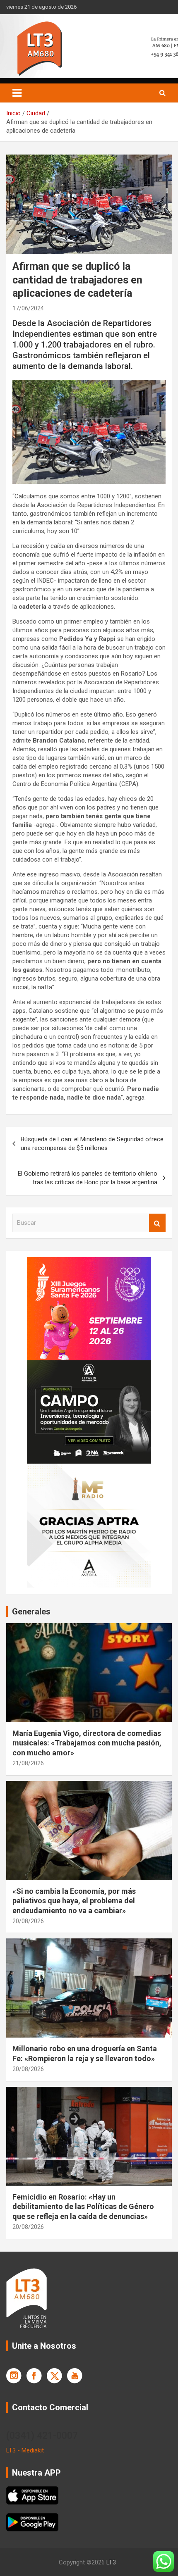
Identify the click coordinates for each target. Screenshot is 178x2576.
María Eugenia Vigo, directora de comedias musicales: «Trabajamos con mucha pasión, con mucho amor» (87, 1743)
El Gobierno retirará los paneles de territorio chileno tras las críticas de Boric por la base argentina (88, 1178)
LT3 (111, 2562)
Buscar (157, 1223)
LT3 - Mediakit (25, 2450)
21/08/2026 (28, 1763)
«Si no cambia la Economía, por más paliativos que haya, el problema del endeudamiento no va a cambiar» (74, 1901)
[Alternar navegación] (17, 93)
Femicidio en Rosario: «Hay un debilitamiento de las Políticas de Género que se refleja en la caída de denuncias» (83, 2207)
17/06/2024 (28, 308)
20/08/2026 (28, 1921)
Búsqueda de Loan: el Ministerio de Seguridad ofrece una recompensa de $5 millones (92, 1144)
